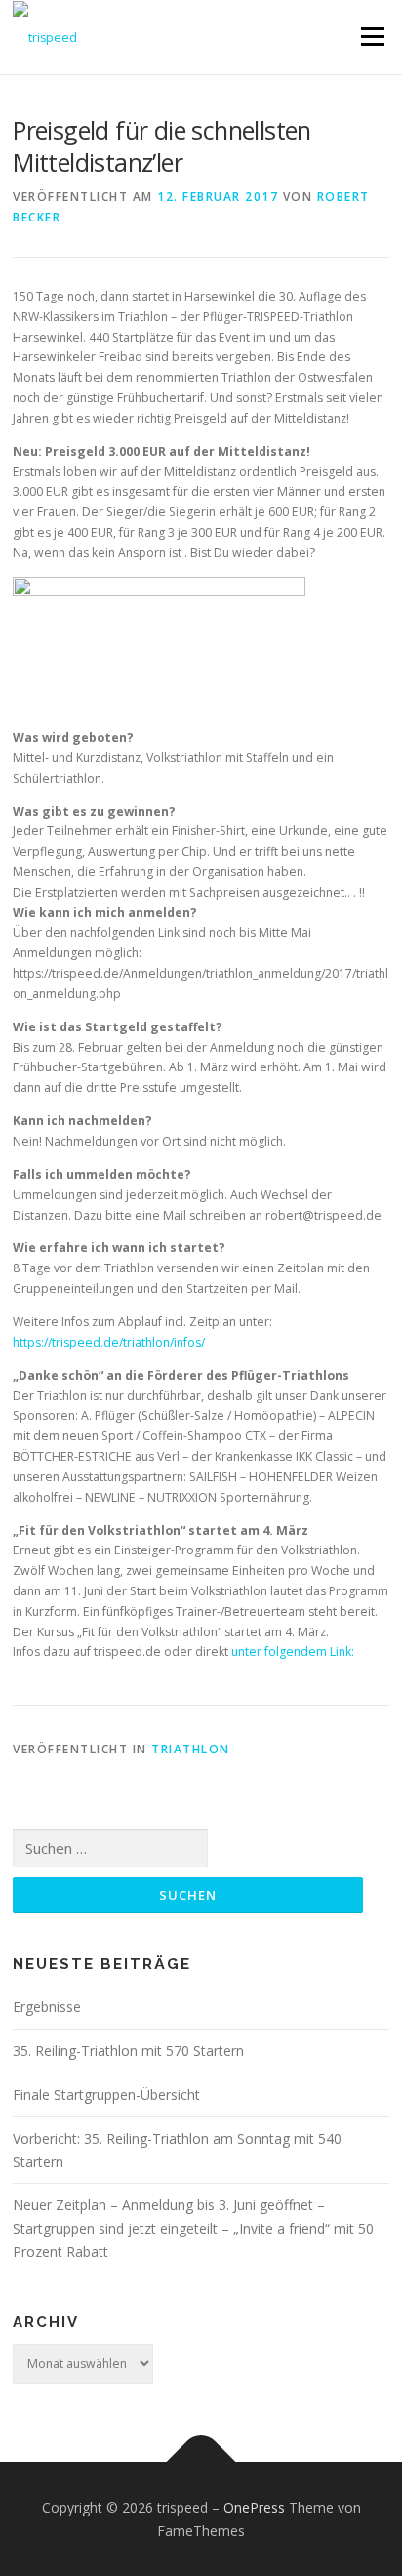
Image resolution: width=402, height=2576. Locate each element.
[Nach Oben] (201, 2461)
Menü (371, 37)
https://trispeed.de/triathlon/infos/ (109, 1342)
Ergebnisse (47, 2007)
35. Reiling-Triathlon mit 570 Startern (128, 2051)
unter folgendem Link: (293, 1651)
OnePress (254, 2507)
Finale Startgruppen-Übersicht (106, 2094)
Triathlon (191, 1749)
